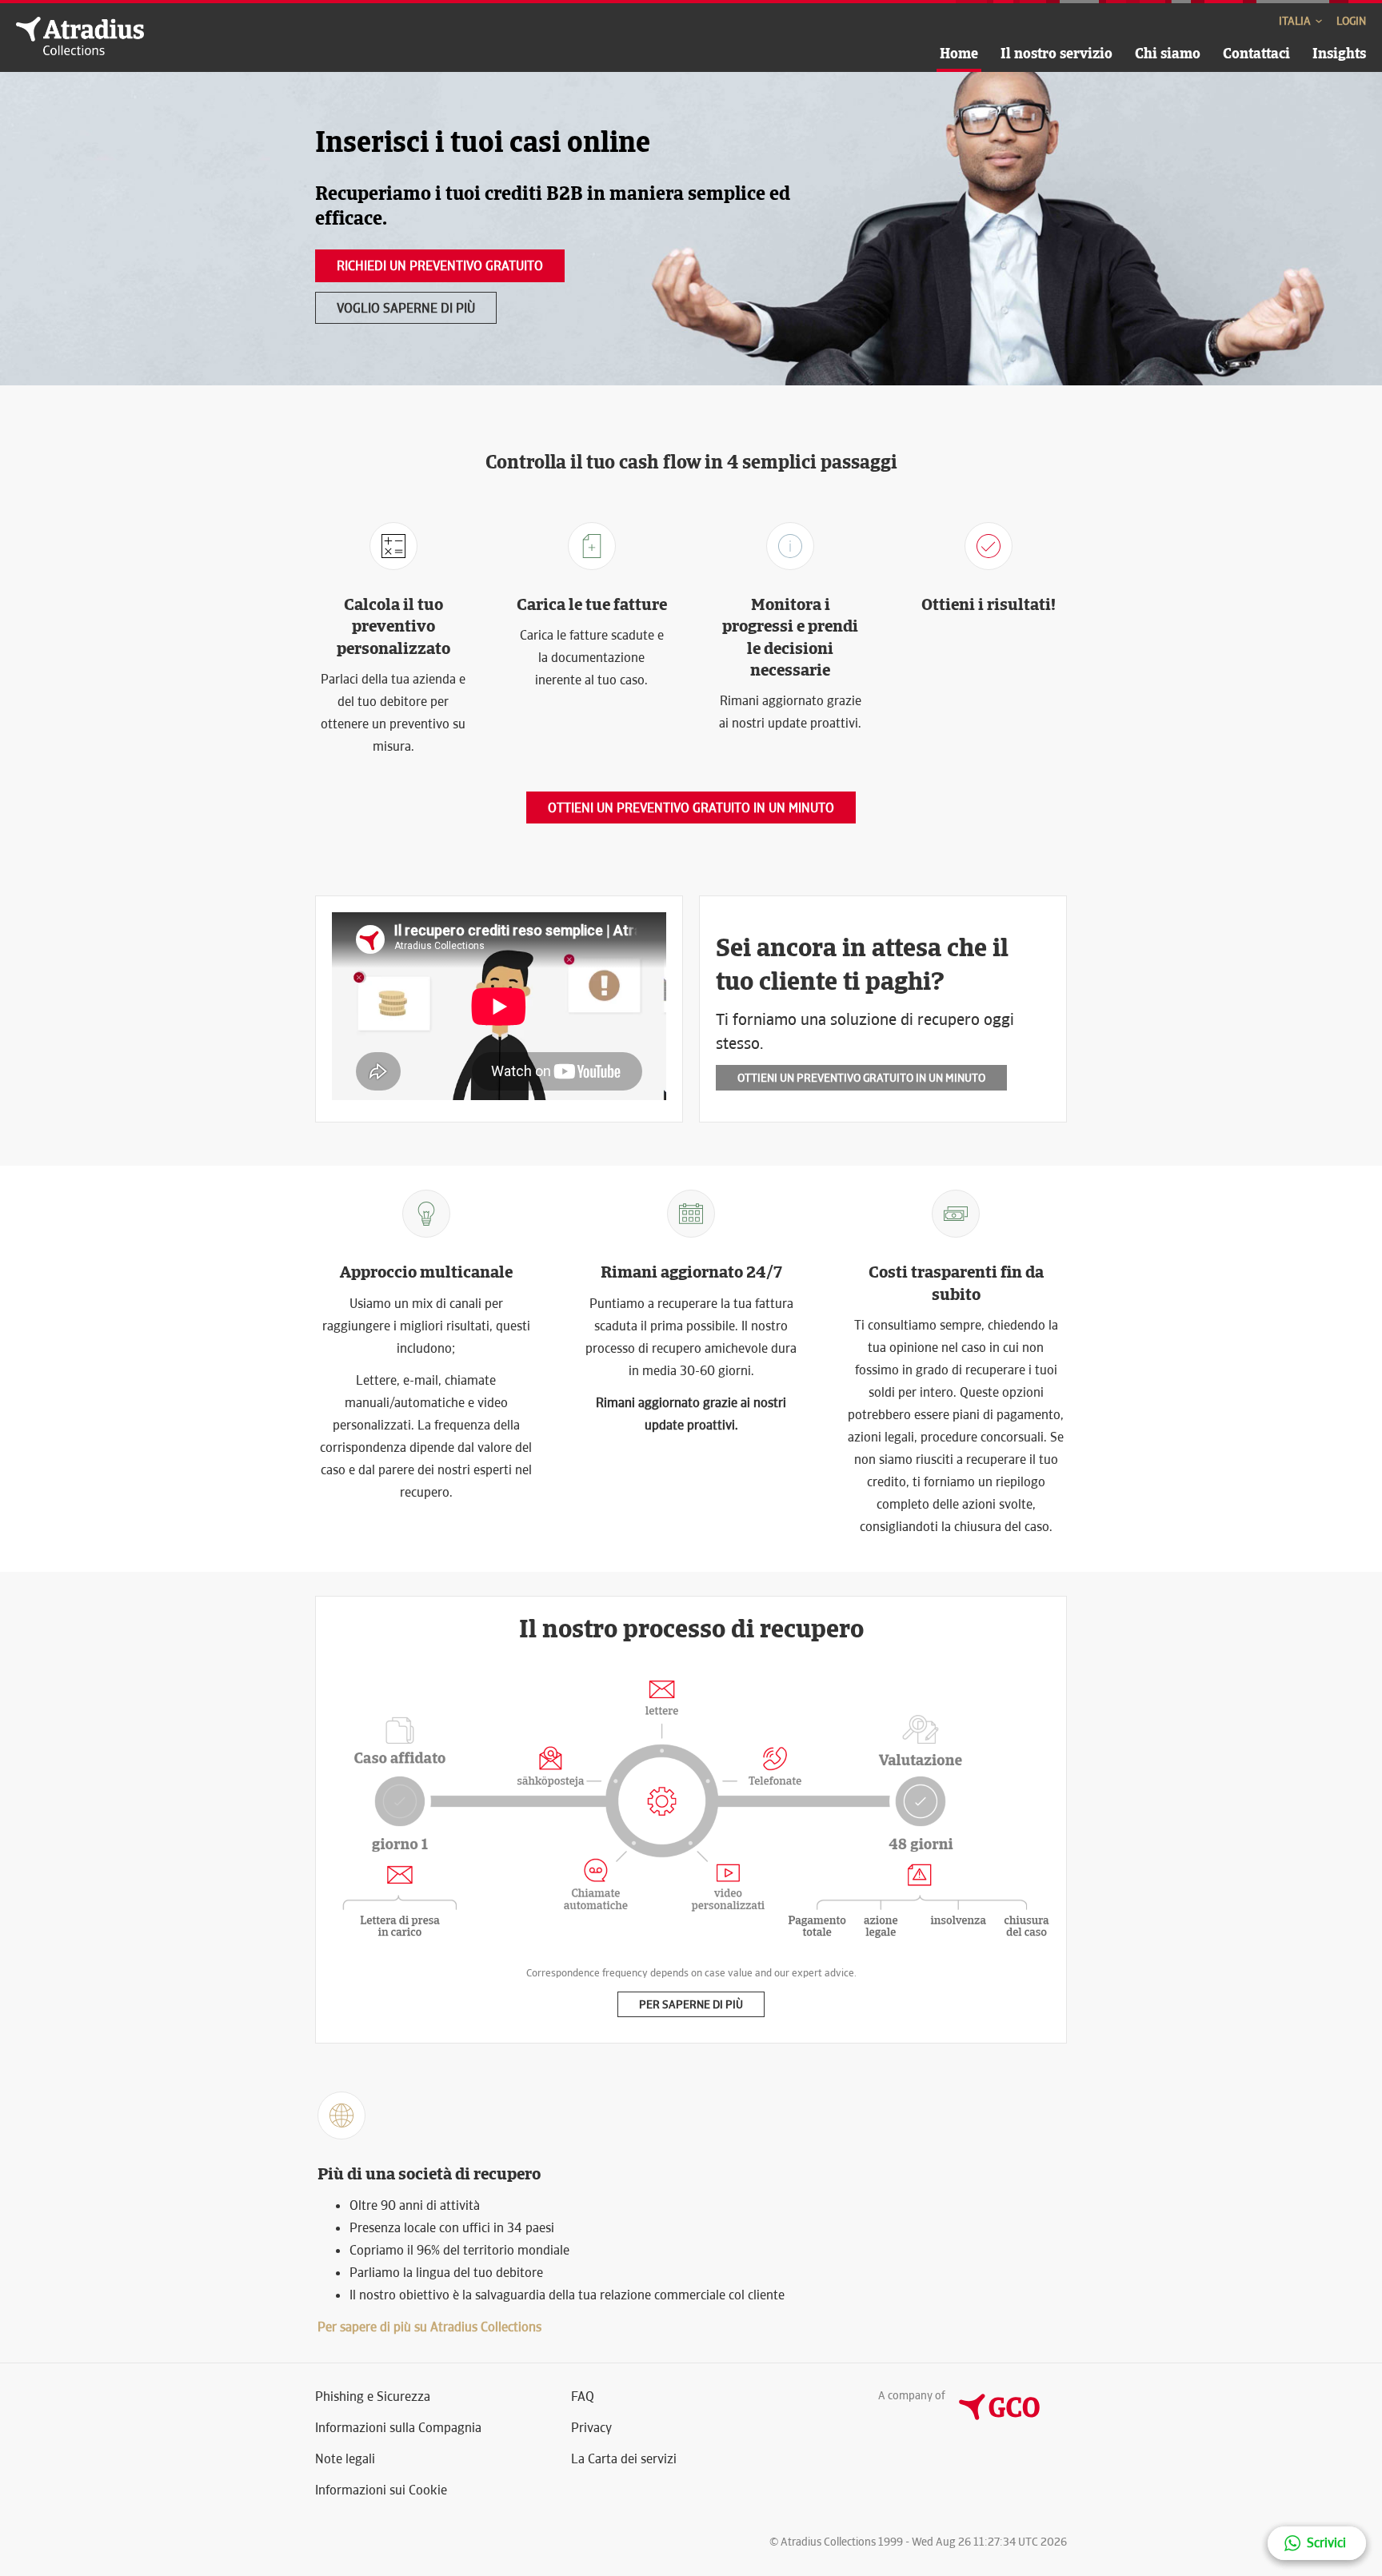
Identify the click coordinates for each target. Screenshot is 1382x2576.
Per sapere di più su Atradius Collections (429, 2327)
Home (959, 53)
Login (1351, 21)
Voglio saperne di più (406, 308)
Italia (1296, 21)
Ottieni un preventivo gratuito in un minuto (691, 808)
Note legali (345, 2459)
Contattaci (1256, 53)
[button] (1317, 2543)
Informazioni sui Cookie (381, 2490)
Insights (1339, 53)
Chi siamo (1168, 53)
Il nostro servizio (1056, 53)
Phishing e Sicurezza (373, 2397)
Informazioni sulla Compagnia (398, 2428)
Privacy (591, 2428)
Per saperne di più (691, 2004)
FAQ (583, 2397)
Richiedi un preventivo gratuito (440, 266)
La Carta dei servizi (624, 2459)
